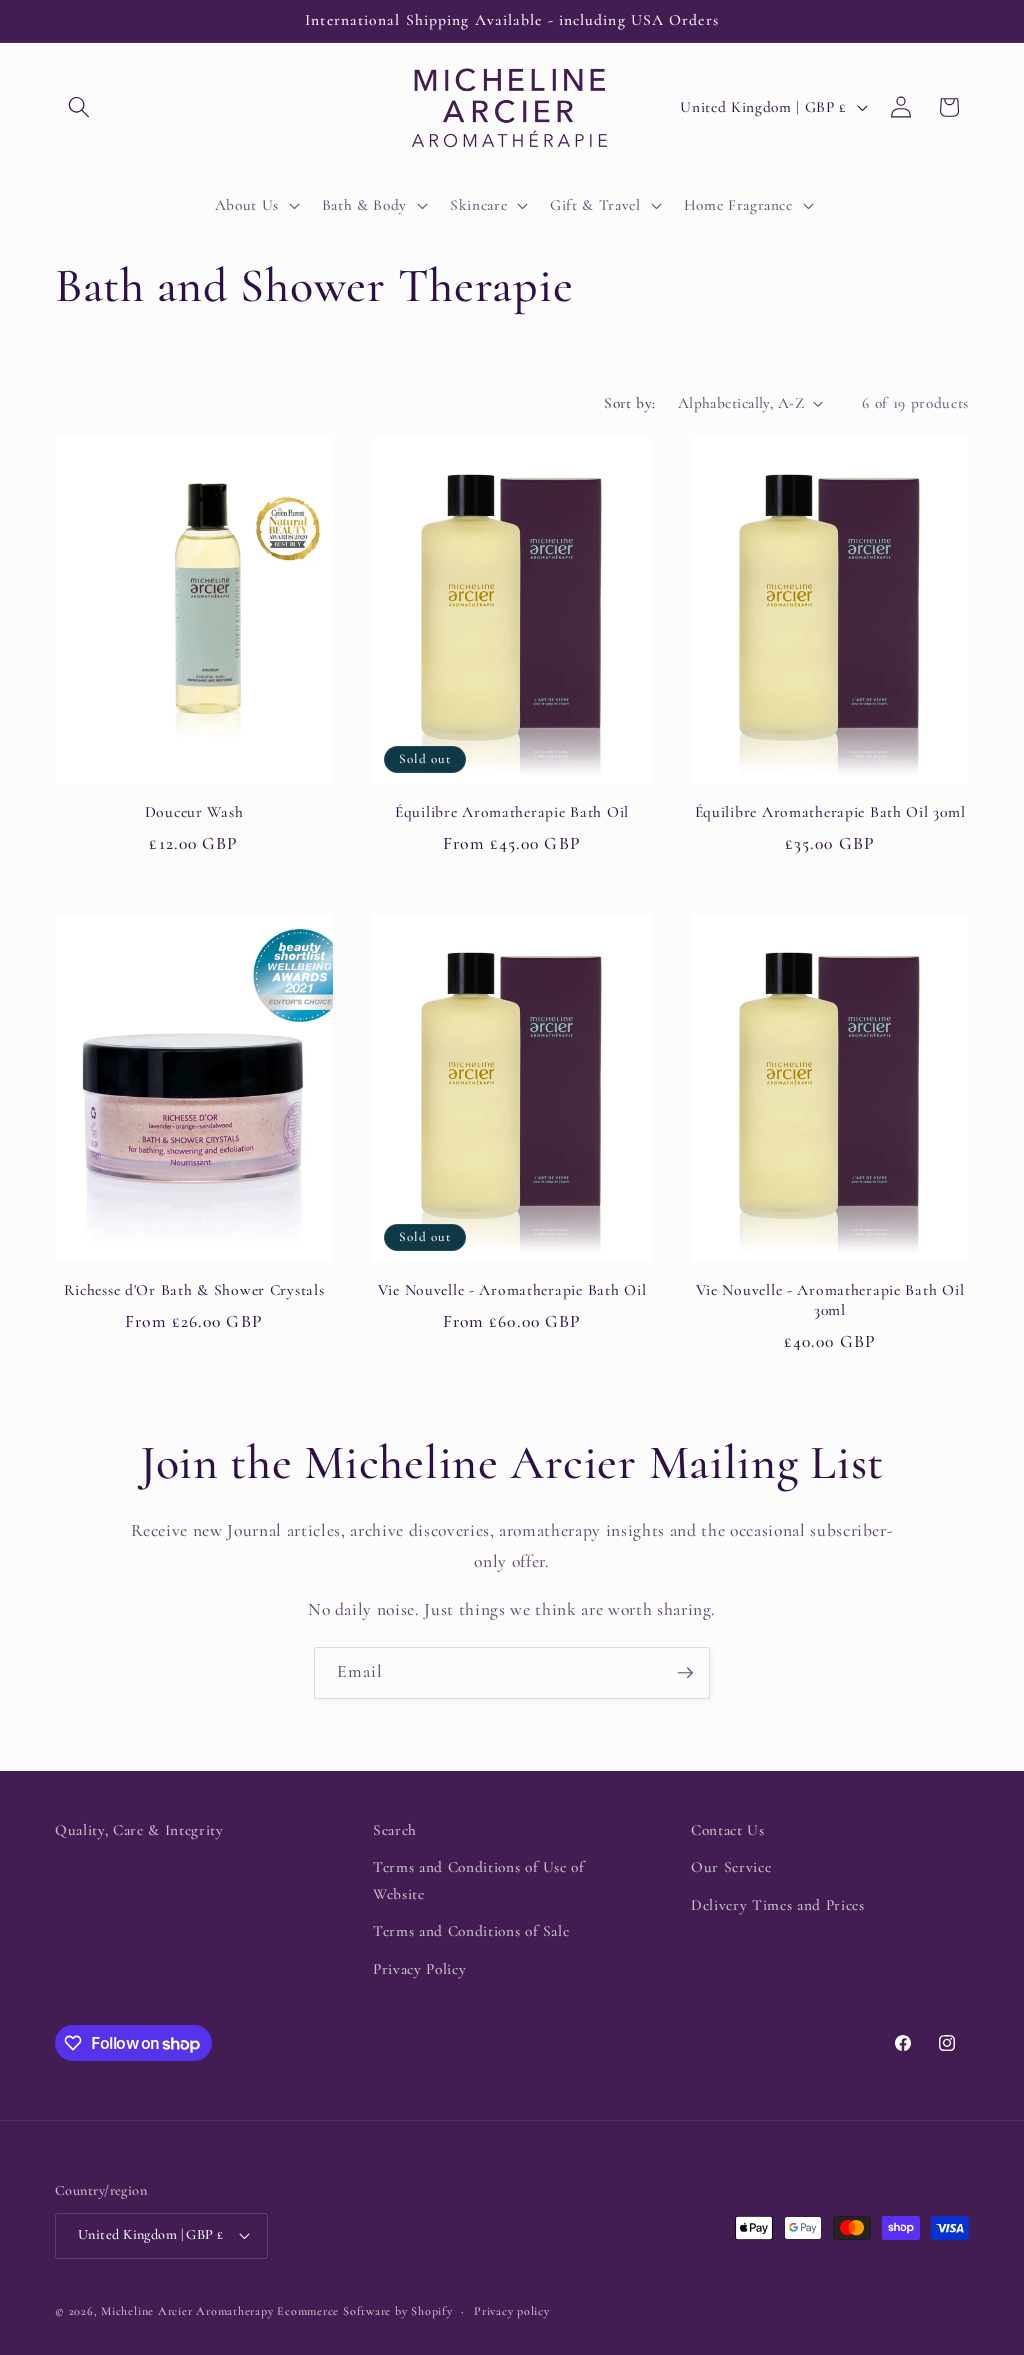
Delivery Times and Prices (778, 1905)
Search (395, 1830)
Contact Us (728, 1830)
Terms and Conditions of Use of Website (479, 1880)
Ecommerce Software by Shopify (364, 2311)
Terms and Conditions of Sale (471, 1931)
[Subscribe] (685, 1673)
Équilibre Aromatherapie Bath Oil (512, 812)
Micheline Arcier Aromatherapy (187, 2311)
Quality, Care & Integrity (139, 1830)
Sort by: (630, 403)
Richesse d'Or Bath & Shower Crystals (194, 1290)
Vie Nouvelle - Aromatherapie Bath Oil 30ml (830, 1300)
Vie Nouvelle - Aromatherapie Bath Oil (512, 1290)
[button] (79, 107)
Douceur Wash (194, 812)
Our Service (731, 1867)
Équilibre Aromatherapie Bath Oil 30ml (830, 812)
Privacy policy (512, 2311)
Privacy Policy (419, 1969)
